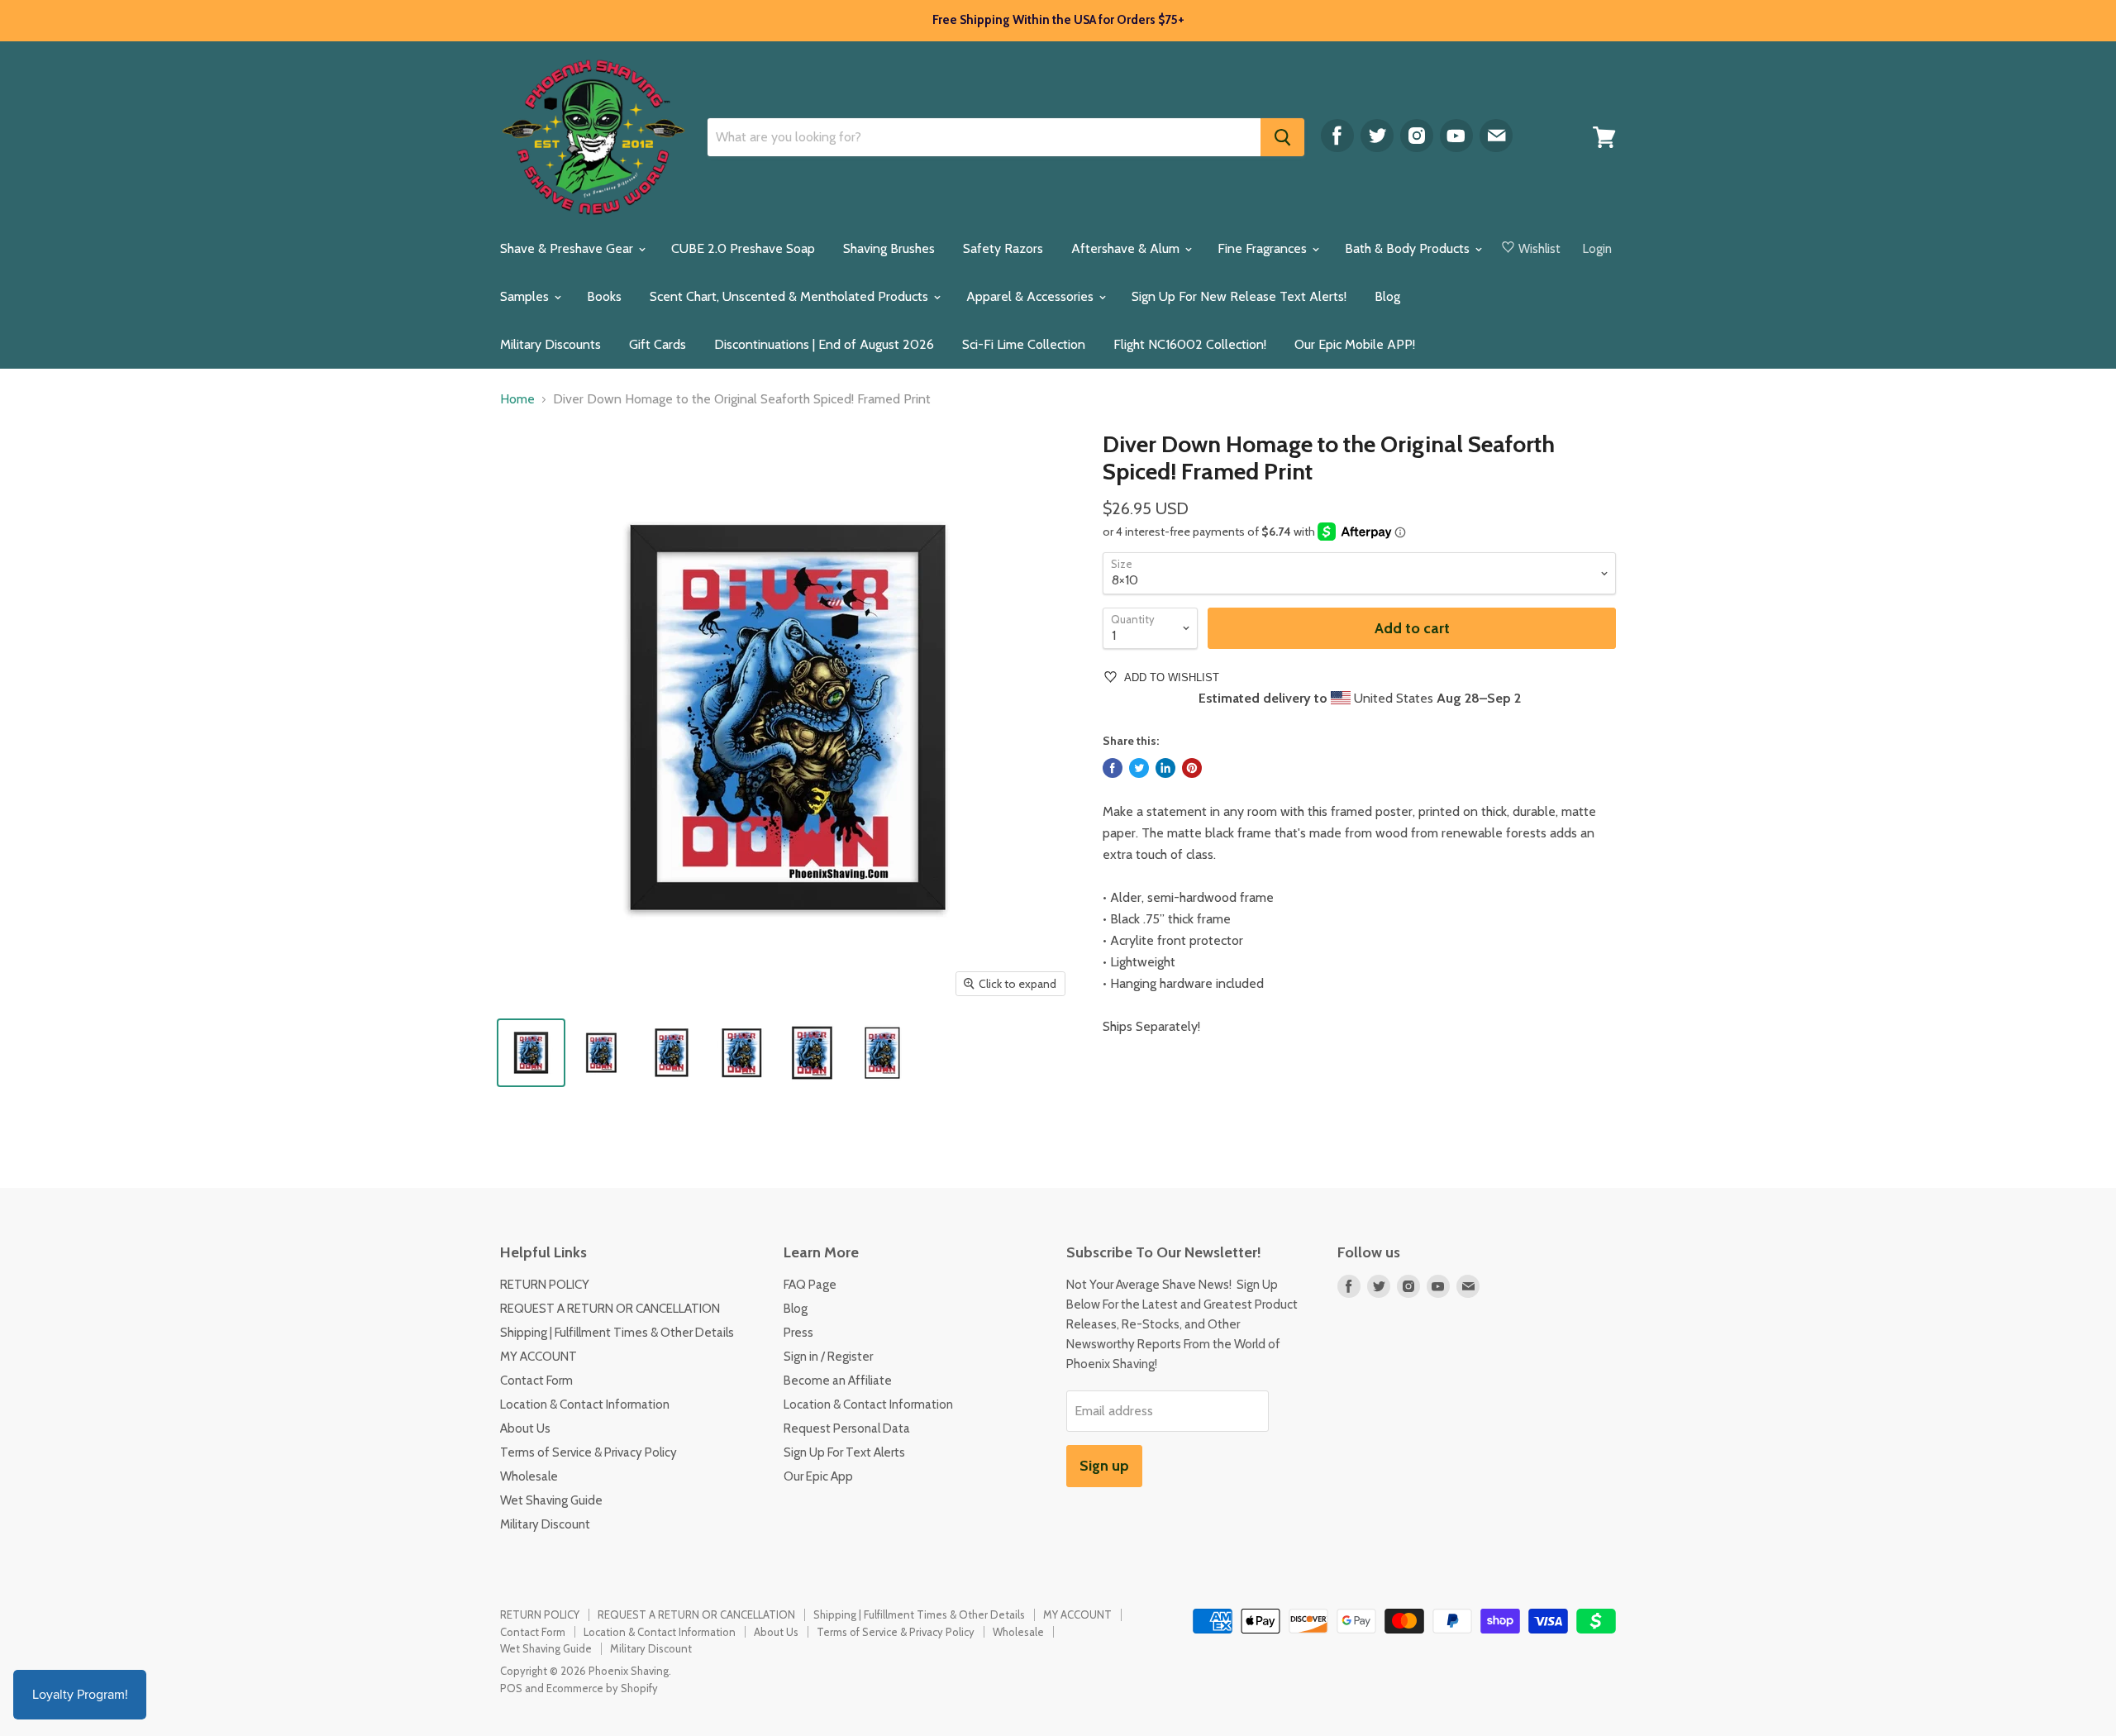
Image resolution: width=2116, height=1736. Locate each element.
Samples (526, 296)
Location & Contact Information (585, 1405)
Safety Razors (1003, 248)
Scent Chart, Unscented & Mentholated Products (791, 296)
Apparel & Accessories (1032, 296)
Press (798, 1333)
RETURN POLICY (545, 1285)
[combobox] (984, 137)
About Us (525, 1428)
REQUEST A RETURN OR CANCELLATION (610, 1309)
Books (604, 296)
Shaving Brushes (889, 248)
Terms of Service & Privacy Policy (589, 1452)
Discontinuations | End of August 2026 (824, 344)
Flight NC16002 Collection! (1190, 344)
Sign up (1104, 1466)
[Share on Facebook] (1113, 768)
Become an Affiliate (838, 1381)
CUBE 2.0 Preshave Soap (743, 248)
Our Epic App (818, 1476)
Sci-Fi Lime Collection (1024, 344)
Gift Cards (658, 344)
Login (1597, 249)
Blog (1387, 296)
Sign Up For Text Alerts (844, 1452)
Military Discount (545, 1524)
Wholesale (529, 1476)
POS (511, 1688)
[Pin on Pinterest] (1192, 768)
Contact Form (536, 1381)
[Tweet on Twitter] (1139, 768)
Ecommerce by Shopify (602, 1688)
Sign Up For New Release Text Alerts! (1239, 296)
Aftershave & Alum (1127, 248)
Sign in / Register (828, 1357)
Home (517, 399)
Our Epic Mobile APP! (1355, 344)
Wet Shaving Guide (551, 1500)
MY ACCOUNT (539, 1357)
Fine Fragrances (1264, 248)
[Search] (1282, 137)
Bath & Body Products (1409, 248)
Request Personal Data (847, 1428)
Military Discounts (550, 344)
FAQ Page (810, 1285)
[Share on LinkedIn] (1165, 768)
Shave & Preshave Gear (568, 248)
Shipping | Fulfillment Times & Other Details (617, 1333)
